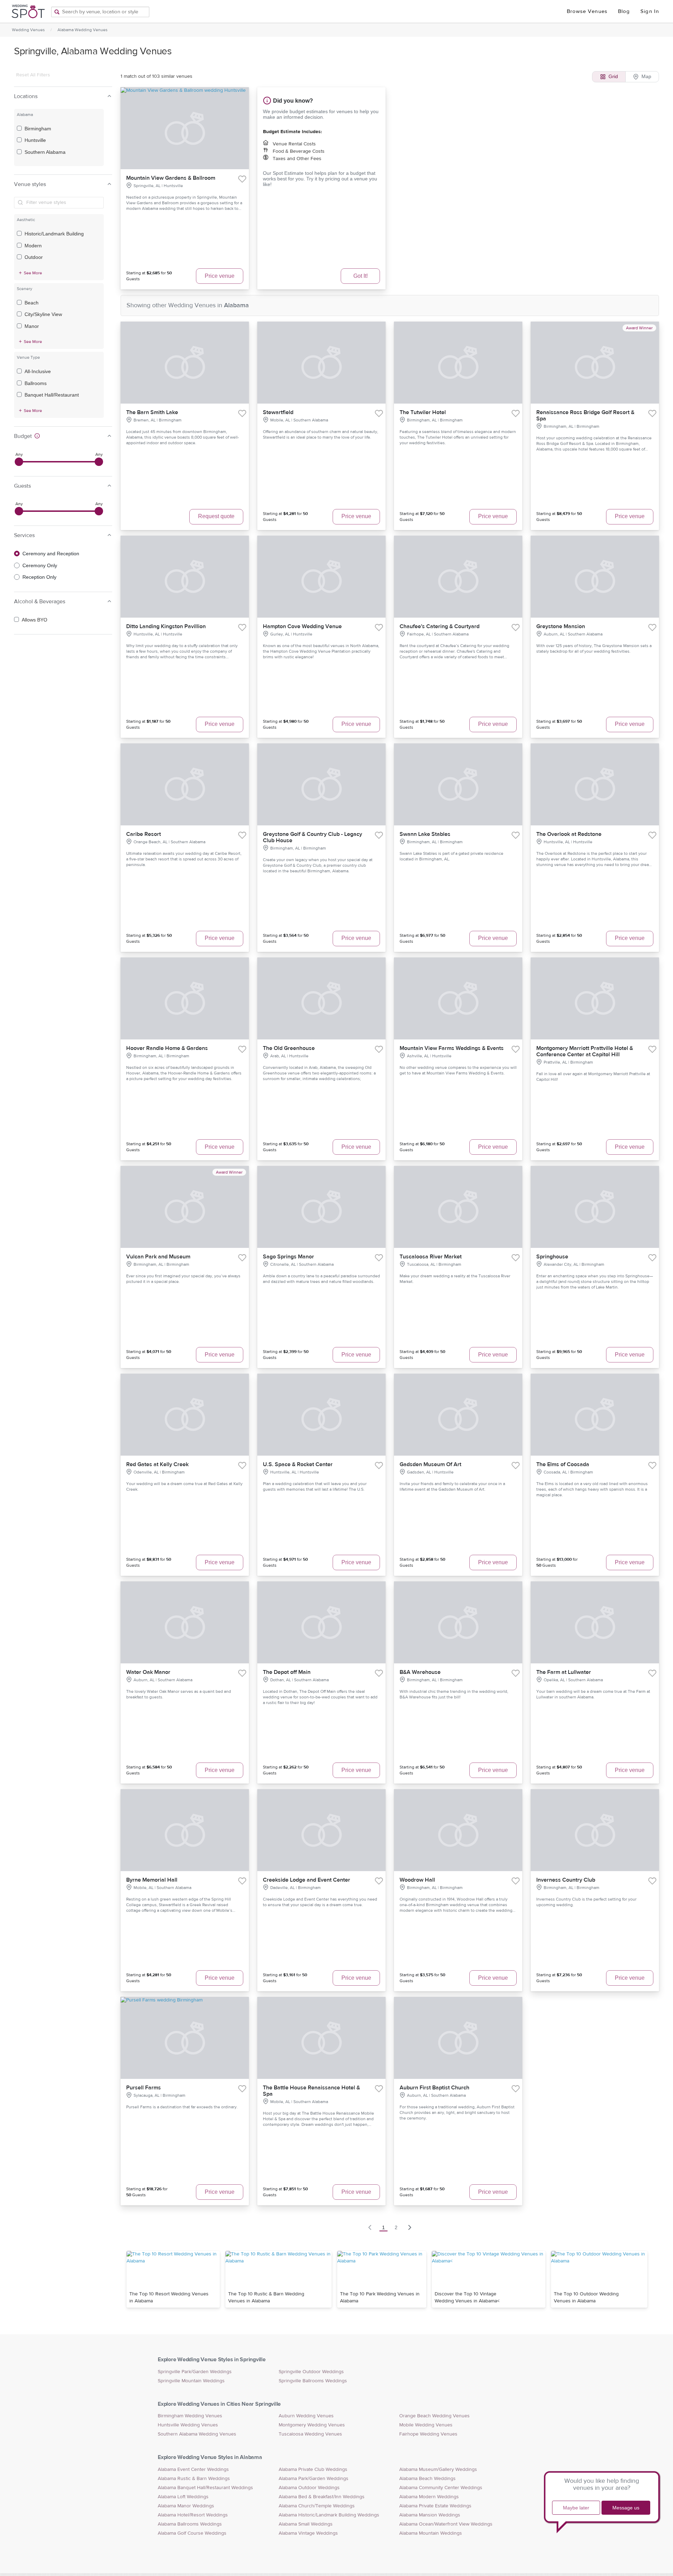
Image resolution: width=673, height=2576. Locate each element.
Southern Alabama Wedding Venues (197, 2434)
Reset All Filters (33, 75)
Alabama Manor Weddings (186, 2506)
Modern (33, 246)
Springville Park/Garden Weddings (195, 2372)
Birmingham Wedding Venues (190, 2416)
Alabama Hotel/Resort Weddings (193, 2515)
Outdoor (34, 257)
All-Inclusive (38, 371)
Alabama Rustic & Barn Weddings (194, 2479)
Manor (32, 326)
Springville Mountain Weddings (191, 2381)
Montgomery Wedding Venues (312, 2425)
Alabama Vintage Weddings (308, 2533)
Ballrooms (36, 383)
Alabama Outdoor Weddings (309, 2488)
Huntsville (35, 140)
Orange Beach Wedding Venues (434, 2416)
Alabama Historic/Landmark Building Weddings (329, 2515)
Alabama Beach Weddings (427, 2479)
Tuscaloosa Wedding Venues (310, 2434)
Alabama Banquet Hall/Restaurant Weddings (205, 2488)
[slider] (19, 462)
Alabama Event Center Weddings (193, 2469)
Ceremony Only (40, 565)
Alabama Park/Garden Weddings (314, 2479)
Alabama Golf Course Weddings (192, 2533)
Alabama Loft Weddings (183, 2497)
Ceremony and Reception (51, 554)
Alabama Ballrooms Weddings (190, 2524)
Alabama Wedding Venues (83, 30)
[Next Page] (410, 2227)
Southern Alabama (45, 152)
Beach (32, 303)
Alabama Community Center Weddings (441, 2488)
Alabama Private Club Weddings (313, 2469)
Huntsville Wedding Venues (188, 2425)
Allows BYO (35, 620)
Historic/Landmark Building (54, 234)
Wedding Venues (28, 30)
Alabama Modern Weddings (429, 2497)
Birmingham (38, 129)
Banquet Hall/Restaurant (52, 395)
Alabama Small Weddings (306, 2524)
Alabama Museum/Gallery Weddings (438, 2469)
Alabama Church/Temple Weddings (317, 2506)
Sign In (650, 11)
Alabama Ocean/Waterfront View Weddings (446, 2524)
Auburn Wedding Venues (306, 2416)
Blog (624, 11)
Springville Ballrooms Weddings (313, 2381)
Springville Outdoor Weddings (311, 2372)
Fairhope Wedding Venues (428, 2434)
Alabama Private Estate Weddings (435, 2506)
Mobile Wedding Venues (426, 2425)
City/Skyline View (43, 314)
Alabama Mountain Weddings (431, 2533)
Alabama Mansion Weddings (430, 2515)
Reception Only (39, 577)
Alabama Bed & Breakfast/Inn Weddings (322, 2497)
